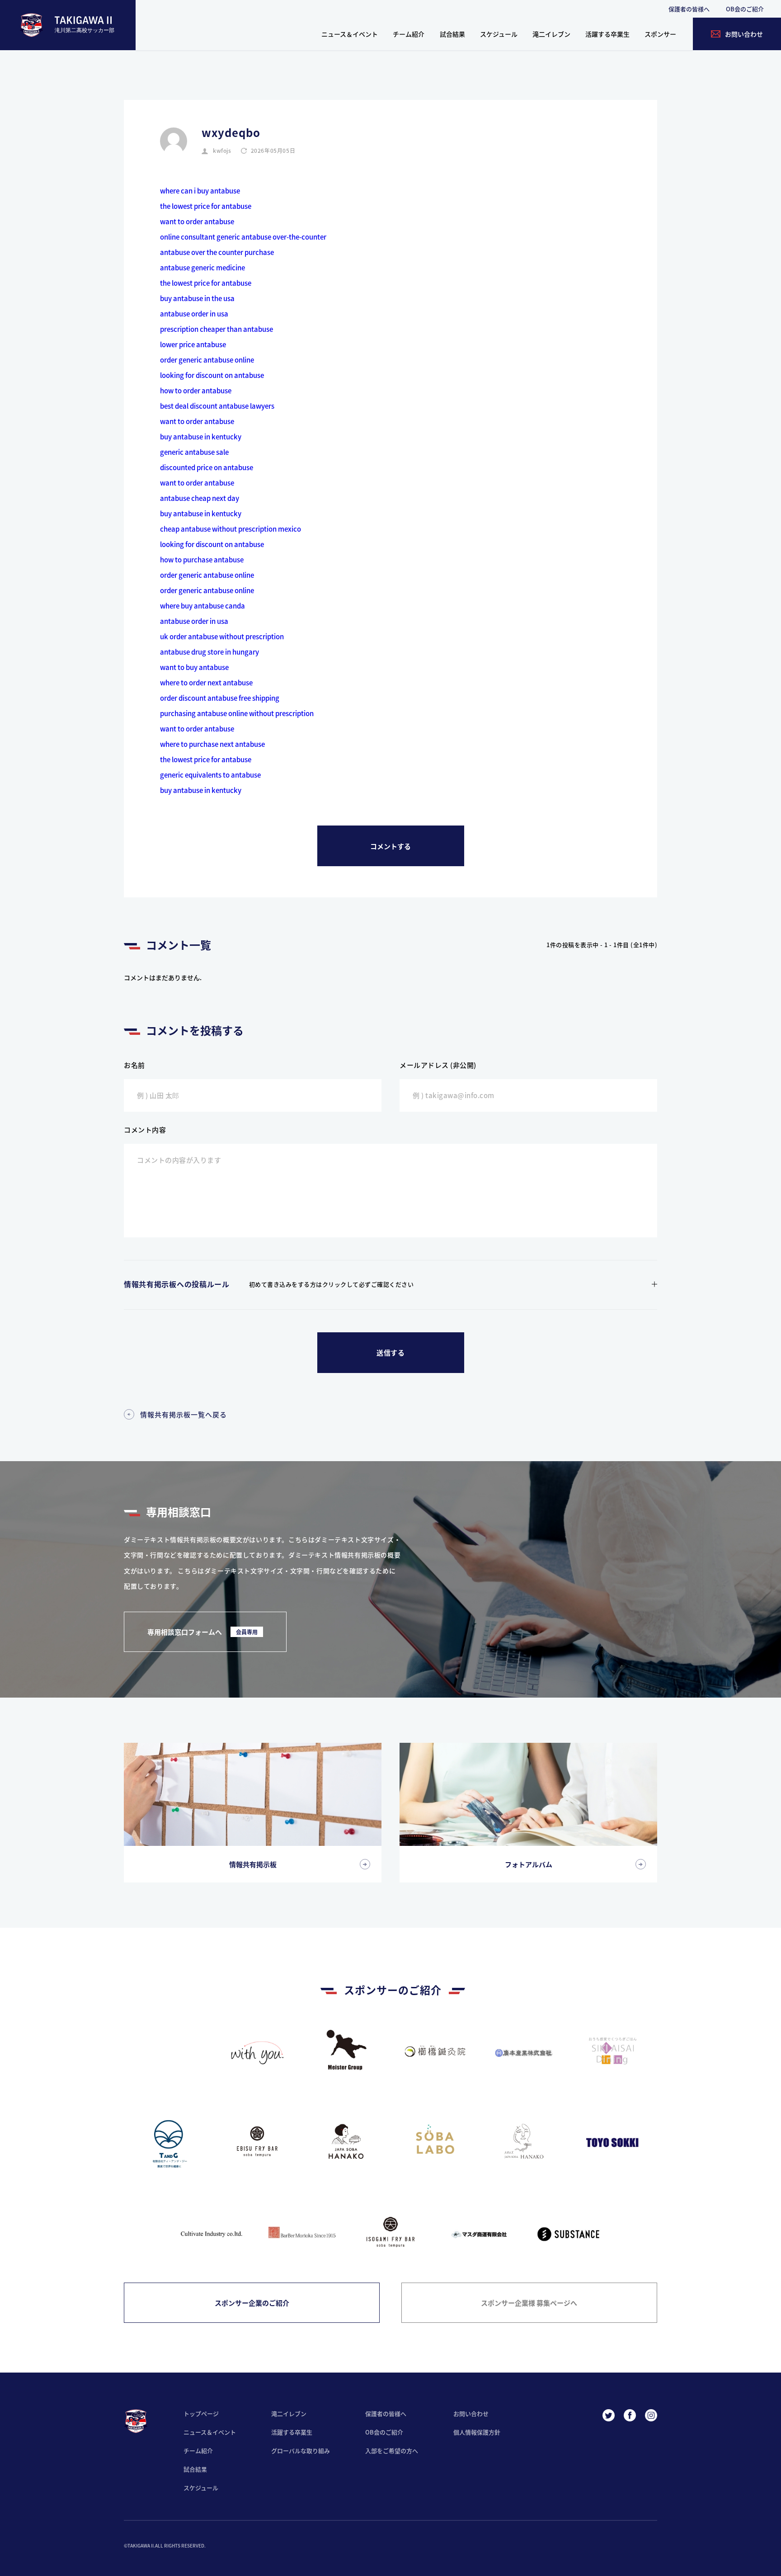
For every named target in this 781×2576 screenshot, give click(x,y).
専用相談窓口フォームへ (202, 1632)
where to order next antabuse (206, 682)
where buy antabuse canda (202, 606)
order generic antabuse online (207, 360)
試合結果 (452, 34)
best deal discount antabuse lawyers (217, 406)
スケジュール (499, 34)
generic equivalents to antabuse (210, 775)
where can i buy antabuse (200, 191)
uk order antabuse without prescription (222, 636)
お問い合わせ (471, 2413)
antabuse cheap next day (200, 498)
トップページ (201, 2413)
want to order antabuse (197, 221)
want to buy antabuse (194, 667)
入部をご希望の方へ (392, 2451)
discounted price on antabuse (207, 467)
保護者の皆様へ (689, 9)
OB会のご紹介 (745, 9)
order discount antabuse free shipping (220, 698)
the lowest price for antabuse (206, 206)
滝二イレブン (551, 34)
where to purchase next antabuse (212, 744)
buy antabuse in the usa (197, 298)
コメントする (390, 846)
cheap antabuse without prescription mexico (231, 529)
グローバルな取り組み (301, 2451)
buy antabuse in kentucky (201, 436)
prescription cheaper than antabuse (216, 329)
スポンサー (660, 34)
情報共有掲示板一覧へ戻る (183, 1414)
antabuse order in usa (194, 314)
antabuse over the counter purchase (217, 252)
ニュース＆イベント (350, 34)
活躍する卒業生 (607, 34)
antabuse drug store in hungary (209, 652)
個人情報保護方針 (477, 2432)
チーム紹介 (409, 34)
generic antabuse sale (194, 452)
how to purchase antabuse (202, 559)
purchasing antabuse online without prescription (237, 713)
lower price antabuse (193, 344)
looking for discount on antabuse (212, 375)
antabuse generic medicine (202, 267)
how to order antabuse (196, 390)
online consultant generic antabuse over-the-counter (243, 237)
